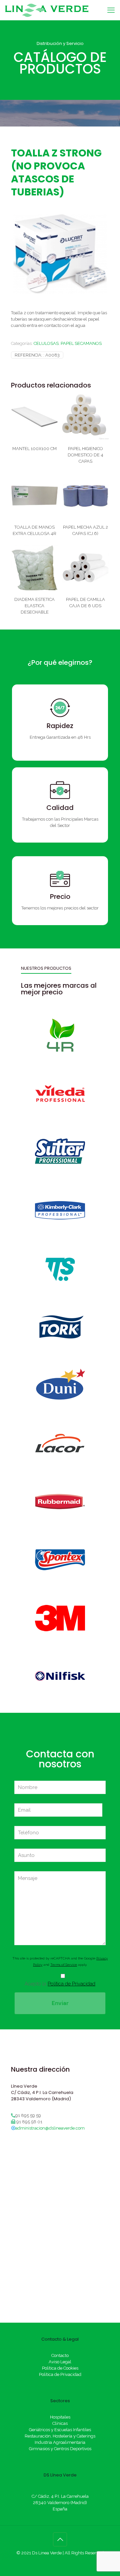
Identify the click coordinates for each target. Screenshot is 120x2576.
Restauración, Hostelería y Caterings (60, 2436)
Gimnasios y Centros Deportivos (60, 2449)
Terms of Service (64, 1965)
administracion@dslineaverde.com (50, 2128)
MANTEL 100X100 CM (34, 449)
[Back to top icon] (60, 2539)
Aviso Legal (60, 2362)
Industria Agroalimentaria (60, 2442)
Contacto (60, 2355)
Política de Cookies (60, 2368)
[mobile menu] (111, 10)
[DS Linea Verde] (47, 10)
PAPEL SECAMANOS (81, 343)
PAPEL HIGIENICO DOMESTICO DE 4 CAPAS (85, 455)
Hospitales (60, 2417)
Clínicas (60, 2423)
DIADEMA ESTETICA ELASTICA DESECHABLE (34, 606)
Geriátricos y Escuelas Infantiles (60, 2430)
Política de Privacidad (71, 1984)
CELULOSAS (46, 343)
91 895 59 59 (28, 2115)
